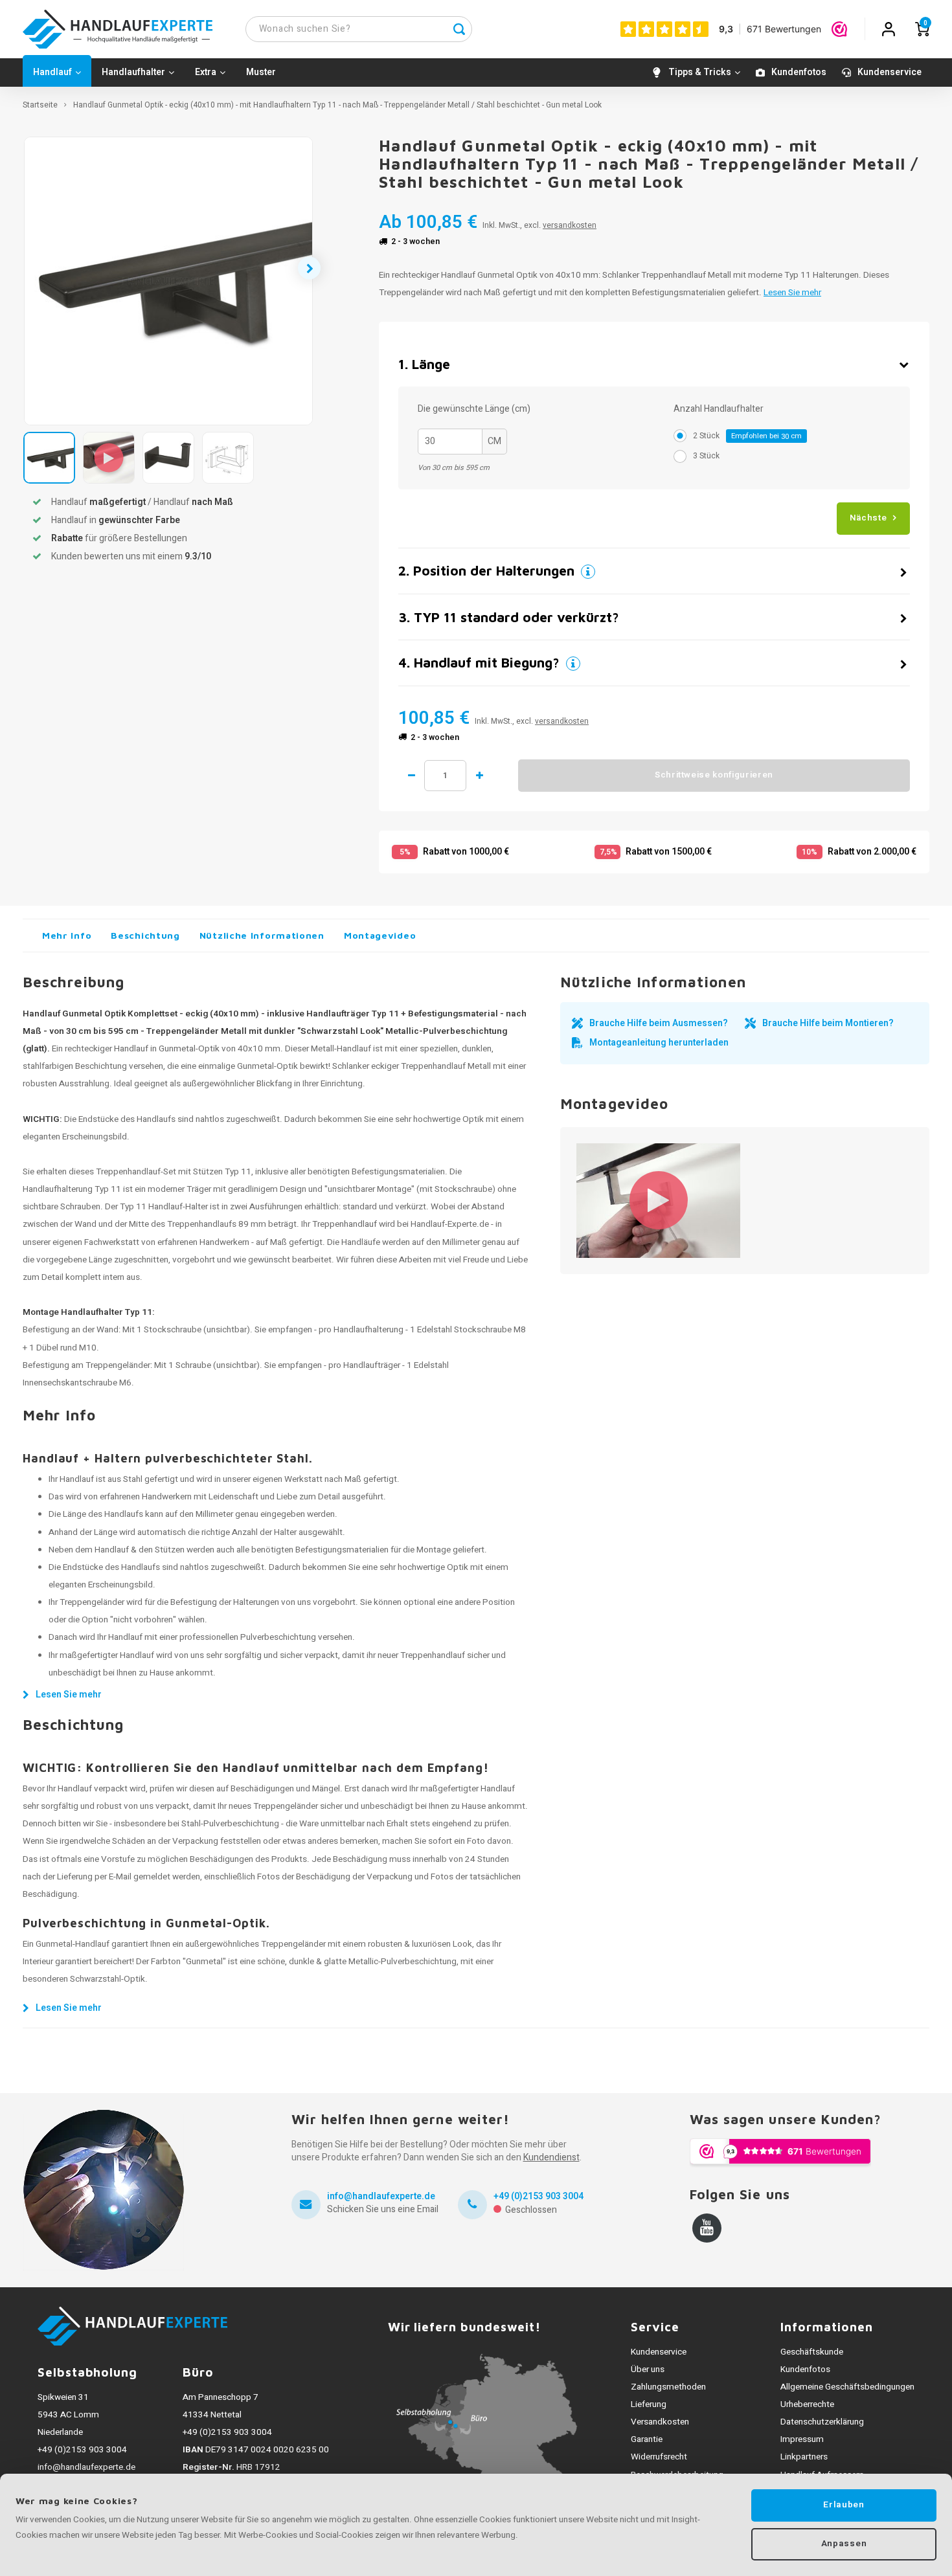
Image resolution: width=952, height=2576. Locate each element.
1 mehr (479, 776)
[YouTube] (707, 2228)
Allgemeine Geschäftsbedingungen (847, 2387)
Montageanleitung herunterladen (659, 1043)
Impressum (802, 2439)
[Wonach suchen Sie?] (459, 29)
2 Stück (747, 436)
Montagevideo (380, 935)
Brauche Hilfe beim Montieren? (828, 1023)
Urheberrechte (807, 2404)
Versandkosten (660, 2422)
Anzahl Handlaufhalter (719, 409)
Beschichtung (145, 935)
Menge (445, 776)
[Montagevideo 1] (658, 1201)
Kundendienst (551, 2157)
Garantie (647, 2439)
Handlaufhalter (133, 72)
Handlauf (52, 72)
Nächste (868, 518)
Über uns (648, 2369)
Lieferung (649, 2404)
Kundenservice (890, 72)
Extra (206, 72)
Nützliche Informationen (262, 935)
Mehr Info (67, 935)
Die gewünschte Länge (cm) (474, 409)
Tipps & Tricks (700, 72)
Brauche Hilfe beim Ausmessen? (659, 1023)
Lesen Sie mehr (792, 293)
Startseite (40, 105)
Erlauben (844, 2505)
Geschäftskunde (812, 2352)
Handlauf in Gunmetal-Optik (167, 1049)
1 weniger (411, 776)
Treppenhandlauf (345, 1224)
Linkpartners (804, 2457)
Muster (261, 72)
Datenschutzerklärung (822, 2422)
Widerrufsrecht (659, 2457)
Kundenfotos (799, 72)
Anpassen (844, 2544)
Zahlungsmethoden (668, 2387)
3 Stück (706, 456)
